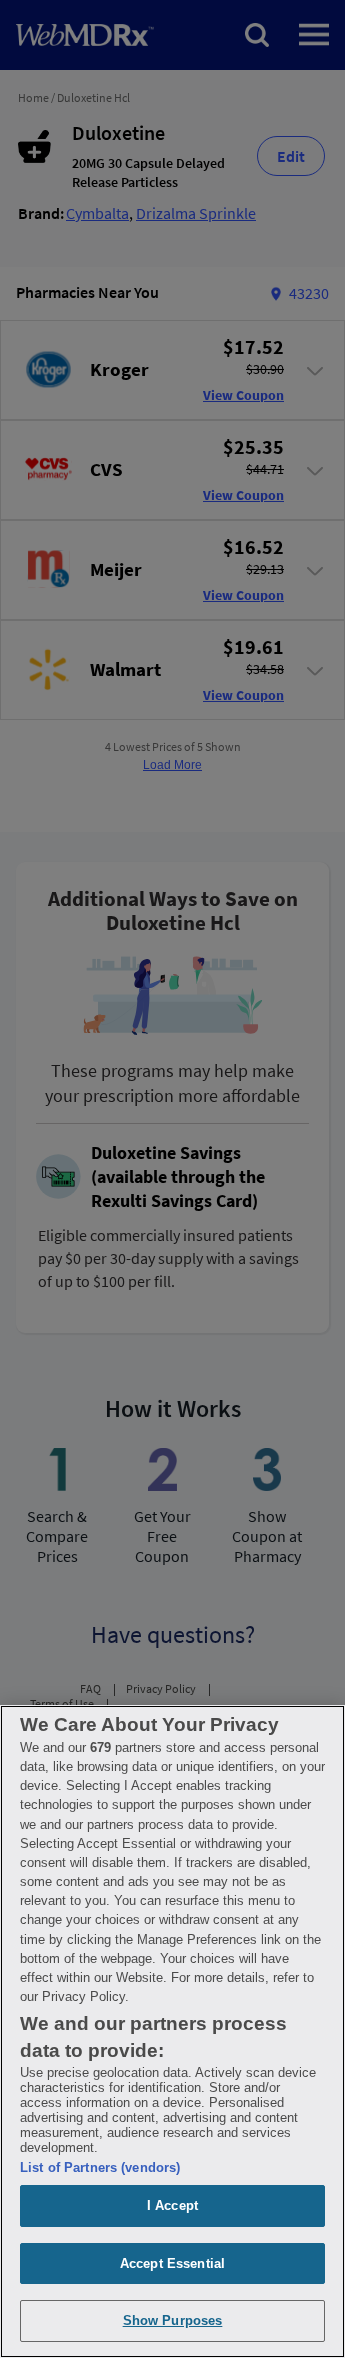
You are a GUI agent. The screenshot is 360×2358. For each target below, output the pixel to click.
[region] (172, 2031)
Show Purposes (173, 2320)
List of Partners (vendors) (100, 2167)
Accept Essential (172, 2263)
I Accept (172, 2205)
